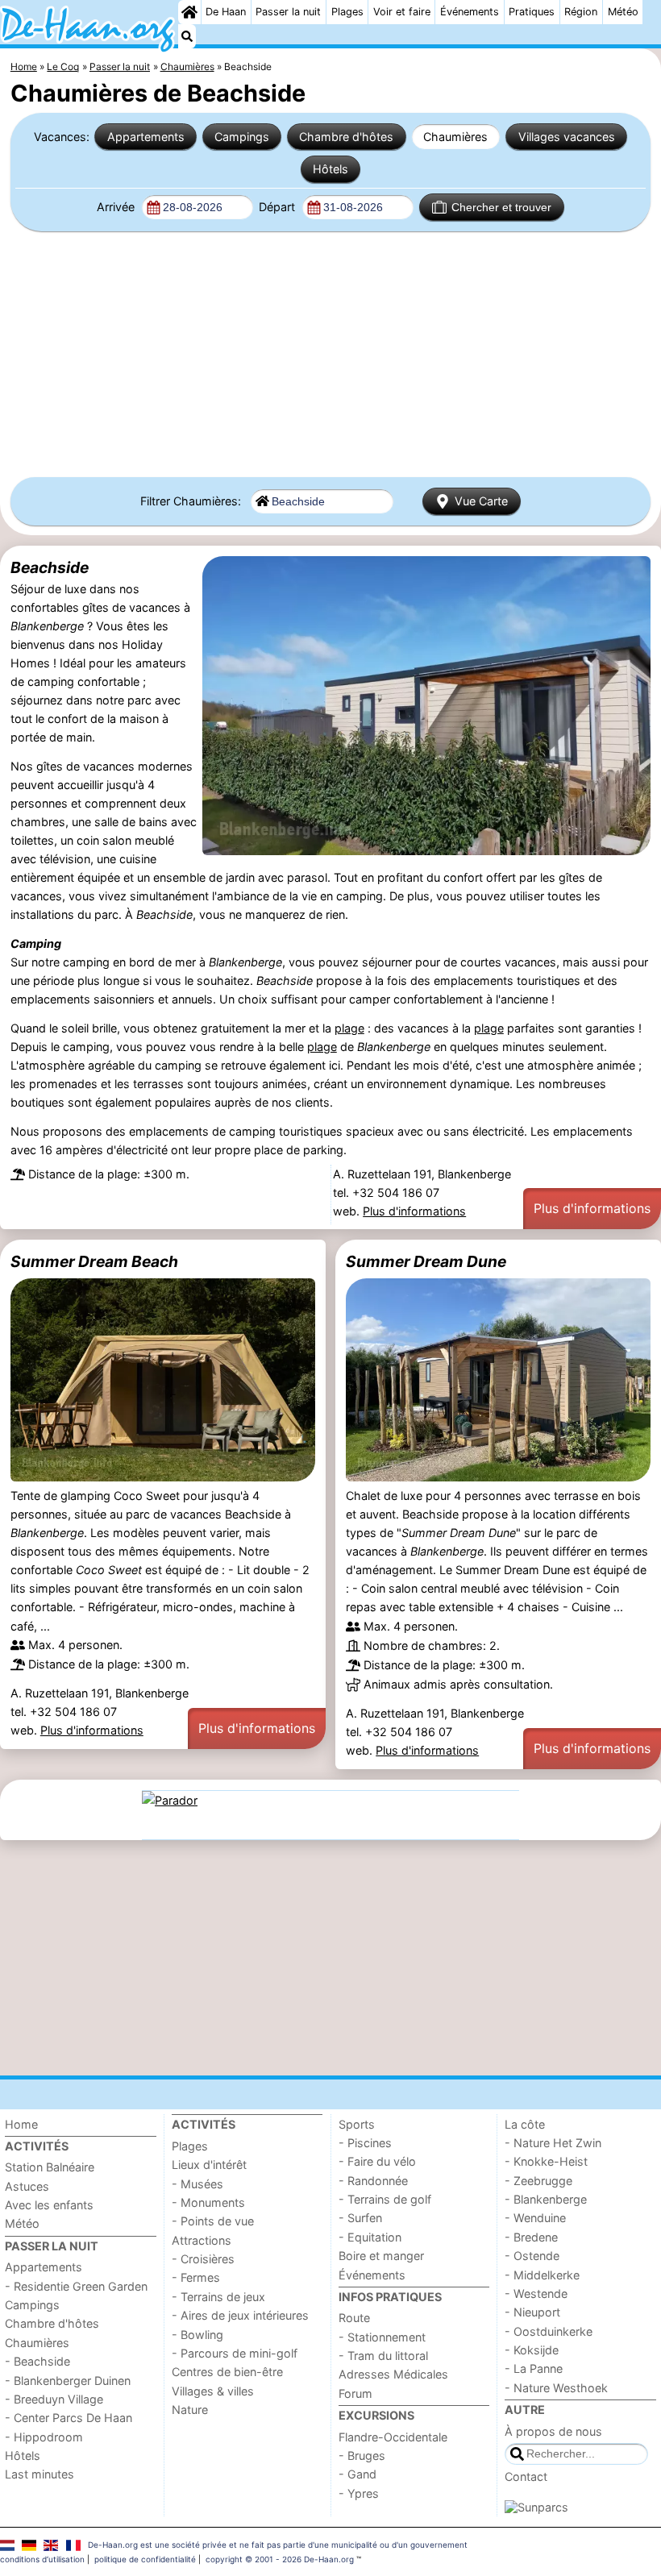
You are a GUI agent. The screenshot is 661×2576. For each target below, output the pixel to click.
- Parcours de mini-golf (235, 2353)
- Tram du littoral (383, 2356)
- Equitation (370, 2237)
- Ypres (359, 2493)
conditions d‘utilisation (42, 2559)
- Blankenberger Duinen (68, 2381)
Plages (347, 12)
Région (581, 12)
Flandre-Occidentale (393, 2437)
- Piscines (365, 2143)
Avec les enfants (49, 2205)
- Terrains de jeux (218, 2297)
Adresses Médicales (393, 2374)
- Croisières (203, 2259)
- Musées (197, 2184)
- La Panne (534, 2368)
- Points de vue (213, 2221)
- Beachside (37, 2361)
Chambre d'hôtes (346, 137)
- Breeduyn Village (54, 2399)
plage (349, 1028)
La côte (525, 2124)
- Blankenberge (546, 2199)
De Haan (226, 12)
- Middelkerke (542, 2275)
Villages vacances (567, 137)
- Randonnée (373, 2181)
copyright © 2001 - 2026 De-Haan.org (280, 2559)
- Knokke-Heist (546, 2161)
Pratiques (532, 12)
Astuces (27, 2186)
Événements (470, 12)
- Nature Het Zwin (553, 2143)
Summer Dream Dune (426, 1261)
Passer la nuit (288, 12)
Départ (279, 207)
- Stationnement (382, 2337)
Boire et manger (381, 2256)
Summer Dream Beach (94, 1261)
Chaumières (455, 137)
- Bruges (362, 2456)
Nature (190, 2410)
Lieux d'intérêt (209, 2165)
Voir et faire (402, 12)
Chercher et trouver (501, 207)
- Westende (536, 2293)
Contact (526, 2476)
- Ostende (532, 2256)
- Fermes (196, 2277)
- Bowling (197, 2335)
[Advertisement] (330, 355)
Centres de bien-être (227, 2372)
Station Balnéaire (50, 2167)
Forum (355, 2393)
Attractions (202, 2240)
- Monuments (208, 2202)
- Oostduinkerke (549, 2331)
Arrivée (117, 207)
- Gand (358, 2474)
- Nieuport (532, 2312)
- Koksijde (532, 2350)
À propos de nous (553, 2431)
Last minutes (39, 2474)
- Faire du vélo (377, 2161)
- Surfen (360, 2218)
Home (21, 2124)
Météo (623, 12)
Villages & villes (213, 2391)
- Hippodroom (44, 2437)
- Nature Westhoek (556, 2388)
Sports (357, 2124)
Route (354, 2318)
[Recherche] (187, 36)
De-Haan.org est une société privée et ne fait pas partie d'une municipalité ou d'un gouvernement (278, 2545)
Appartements (146, 137)
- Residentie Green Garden (76, 2286)
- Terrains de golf (385, 2199)
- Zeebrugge (538, 2181)
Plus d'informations (414, 1211)
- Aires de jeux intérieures (240, 2315)
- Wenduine (535, 2218)
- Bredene (531, 2237)
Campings (242, 137)
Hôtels (330, 169)
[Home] (189, 12)
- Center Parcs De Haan (69, 2418)
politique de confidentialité (145, 2559)
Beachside (50, 567)
